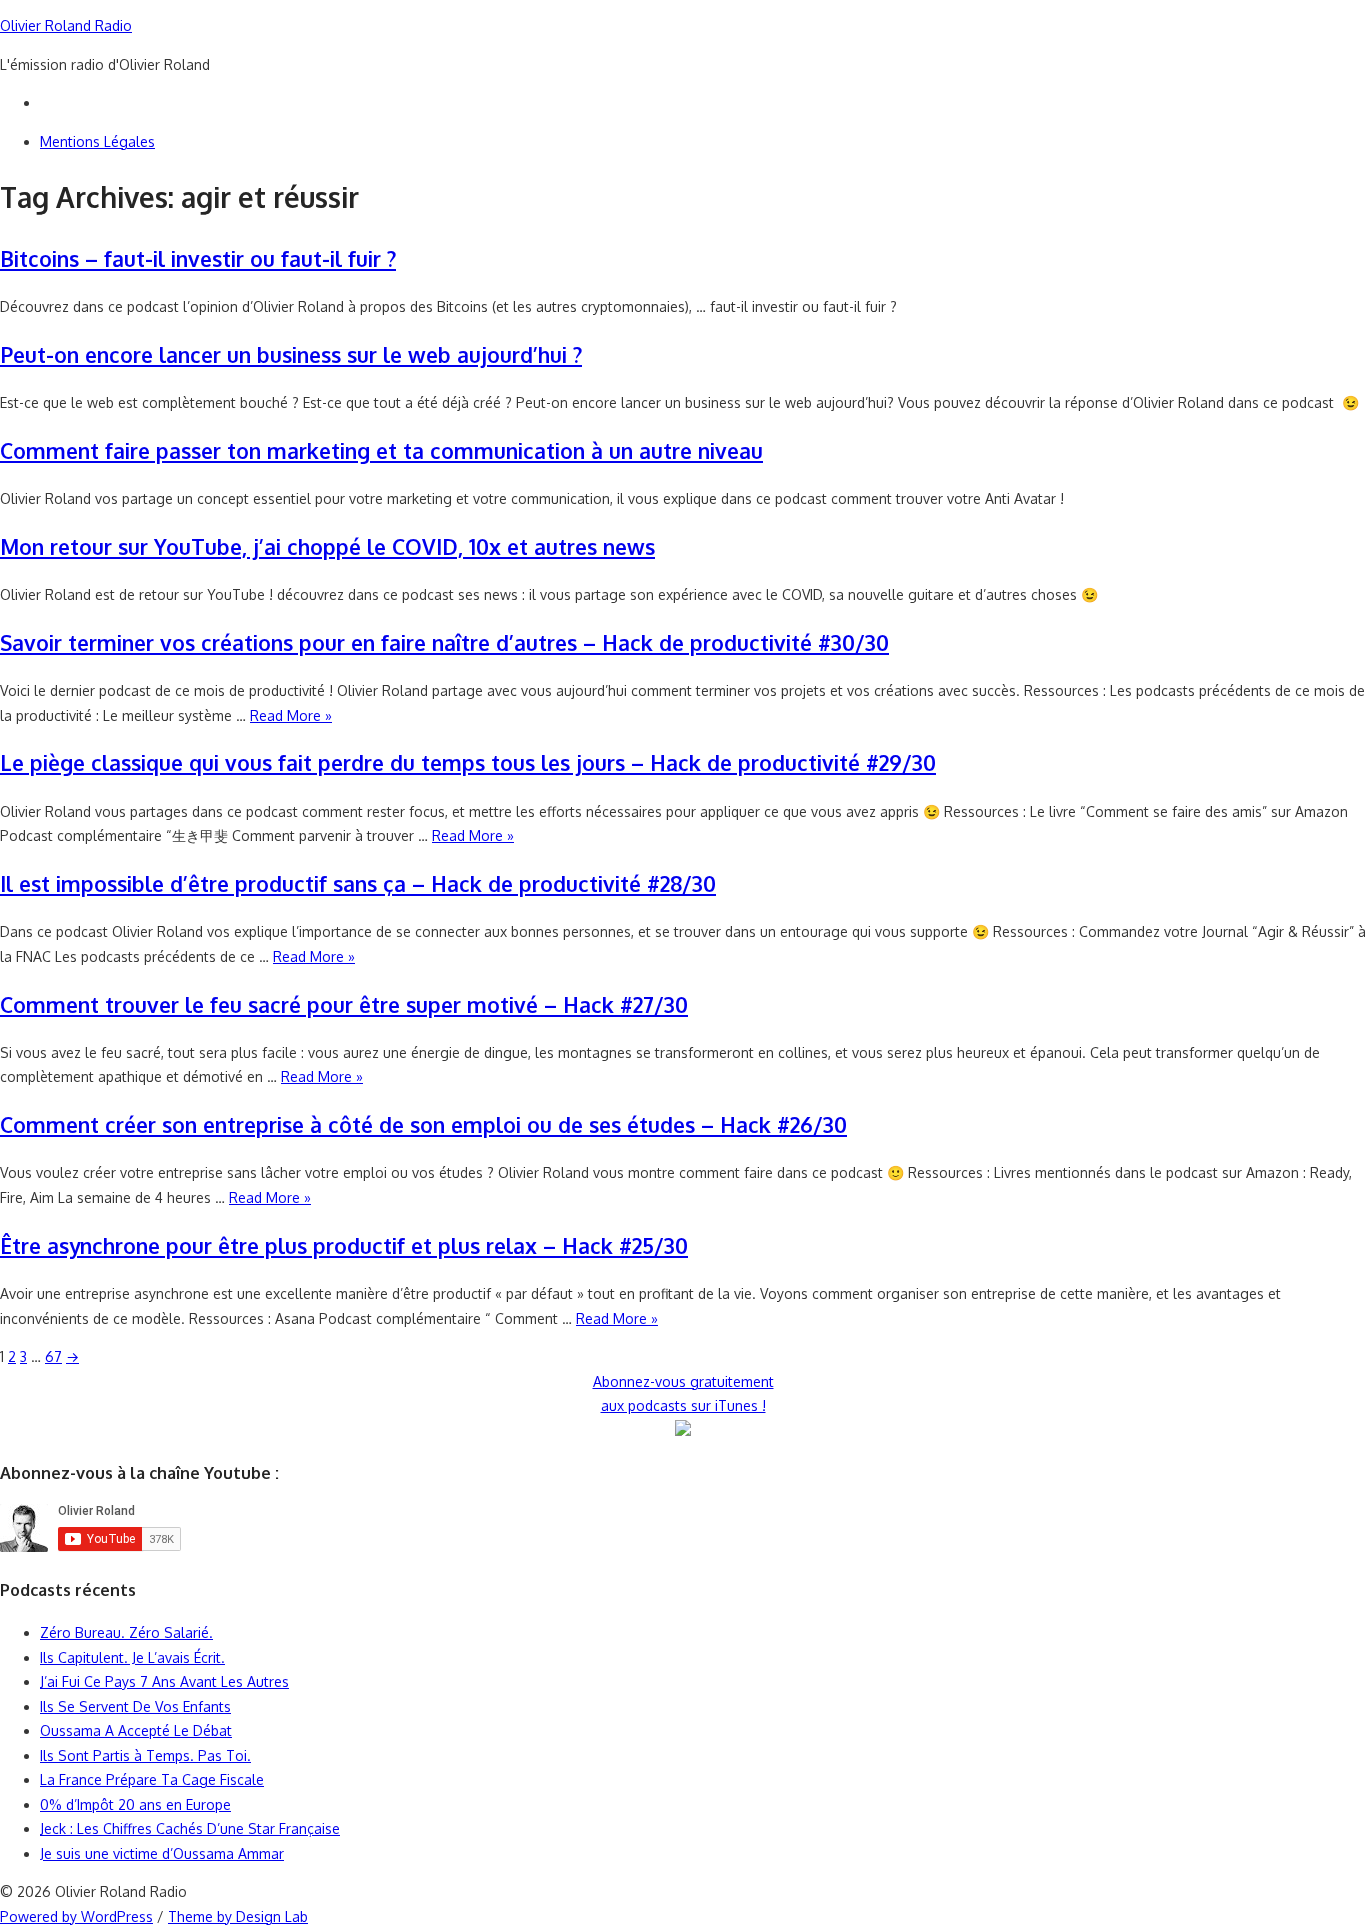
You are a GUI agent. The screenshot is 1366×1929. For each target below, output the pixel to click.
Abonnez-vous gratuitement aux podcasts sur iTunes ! (683, 1394)
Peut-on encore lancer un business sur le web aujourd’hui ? (291, 354)
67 (53, 1356)
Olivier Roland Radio (66, 25)
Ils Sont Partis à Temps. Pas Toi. (145, 1755)
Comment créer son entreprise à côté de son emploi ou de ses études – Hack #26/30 (423, 1124)
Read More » (291, 715)
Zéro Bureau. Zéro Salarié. (126, 1632)
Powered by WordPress (76, 1916)
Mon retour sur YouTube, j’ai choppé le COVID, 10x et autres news (327, 546)
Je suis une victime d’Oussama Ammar (162, 1853)
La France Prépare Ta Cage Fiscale (152, 1779)
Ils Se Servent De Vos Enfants (135, 1706)
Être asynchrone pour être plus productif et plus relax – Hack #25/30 (344, 1245)
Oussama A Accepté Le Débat (136, 1730)
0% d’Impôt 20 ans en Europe (135, 1804)
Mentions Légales (97, 141)
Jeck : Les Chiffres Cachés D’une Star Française (190, 1828)
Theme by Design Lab (238, 1916)
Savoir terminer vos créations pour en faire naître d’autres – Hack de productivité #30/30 (444, 642)
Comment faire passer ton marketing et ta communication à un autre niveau (381, 450)
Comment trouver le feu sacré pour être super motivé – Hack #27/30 (344, 1004)
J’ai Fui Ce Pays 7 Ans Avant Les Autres (164, 1681)
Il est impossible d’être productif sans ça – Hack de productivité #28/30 (358, 883)
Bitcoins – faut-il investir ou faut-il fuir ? (198, 258)
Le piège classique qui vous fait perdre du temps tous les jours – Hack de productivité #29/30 (468, 762)
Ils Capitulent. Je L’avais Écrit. (132, 1657)
